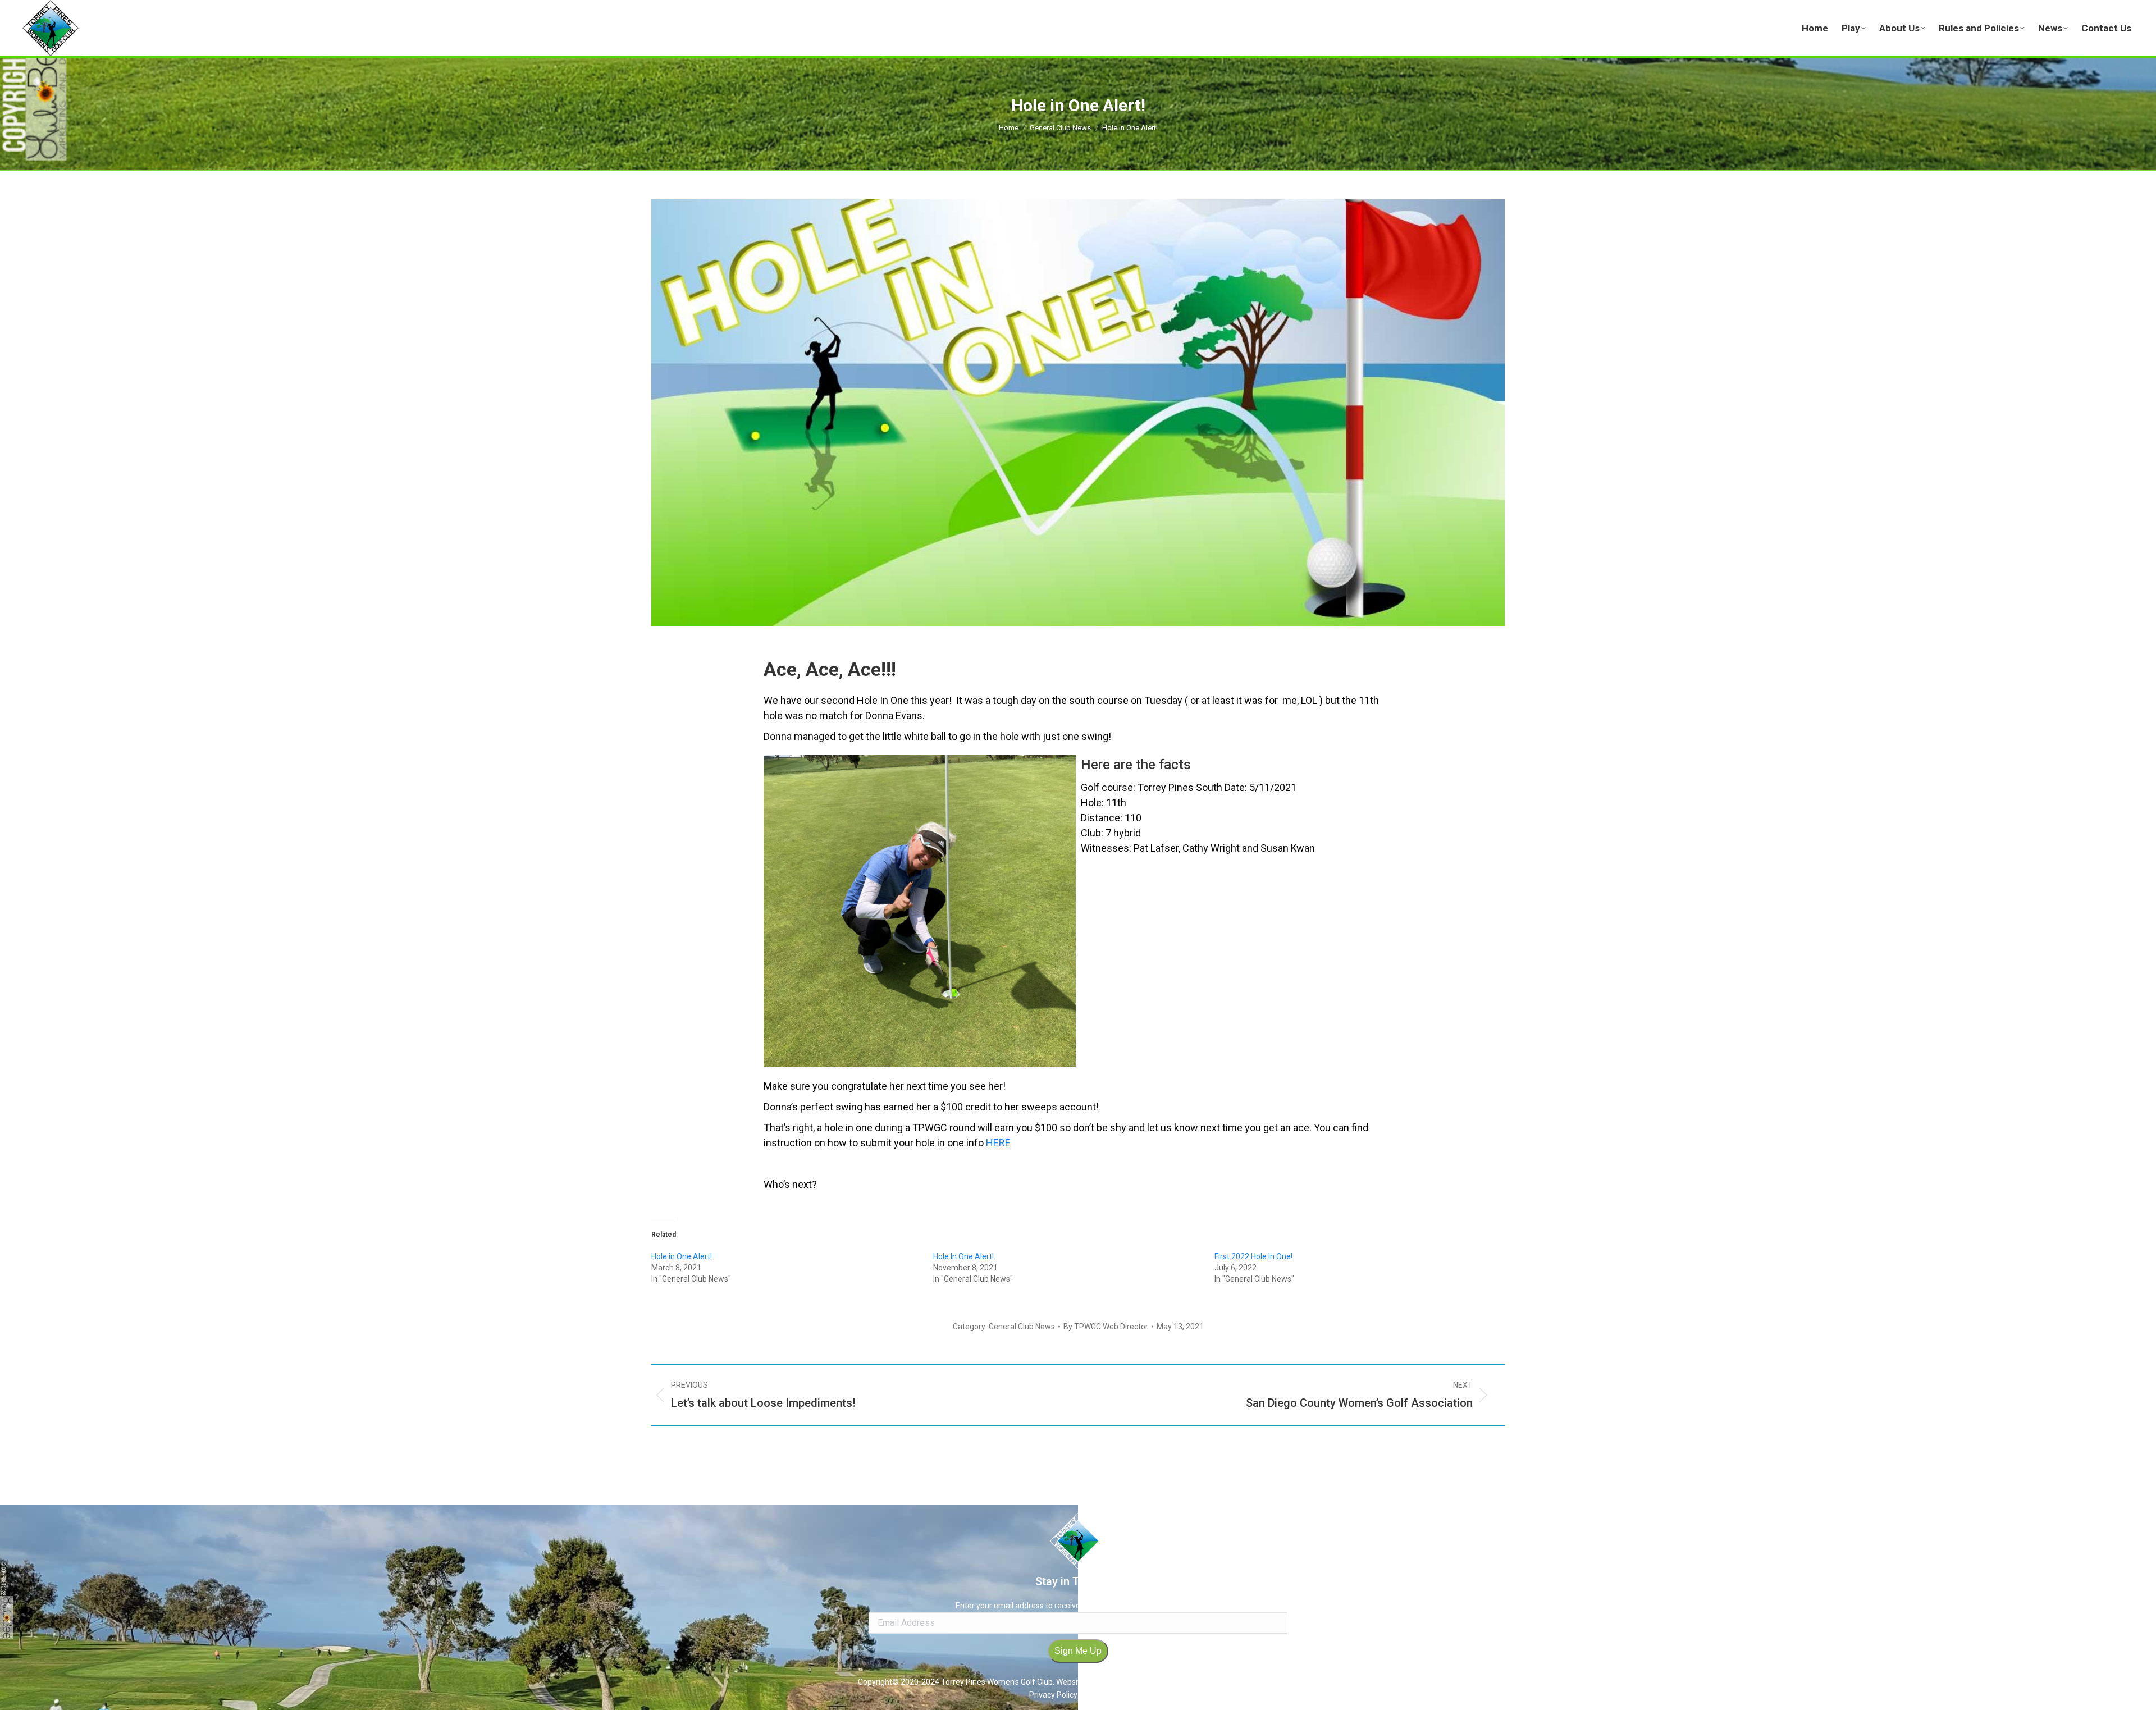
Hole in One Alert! (682, 1256)
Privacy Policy (1054, 1695)
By (1106, 1327)
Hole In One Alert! (963, 1256)
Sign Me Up (1078, 1651)
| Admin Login (1103, 1695)
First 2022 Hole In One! (1253, 1256)
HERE (998, 1143)
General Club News (1022, 1327)
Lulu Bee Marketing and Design (1244, 1682)
